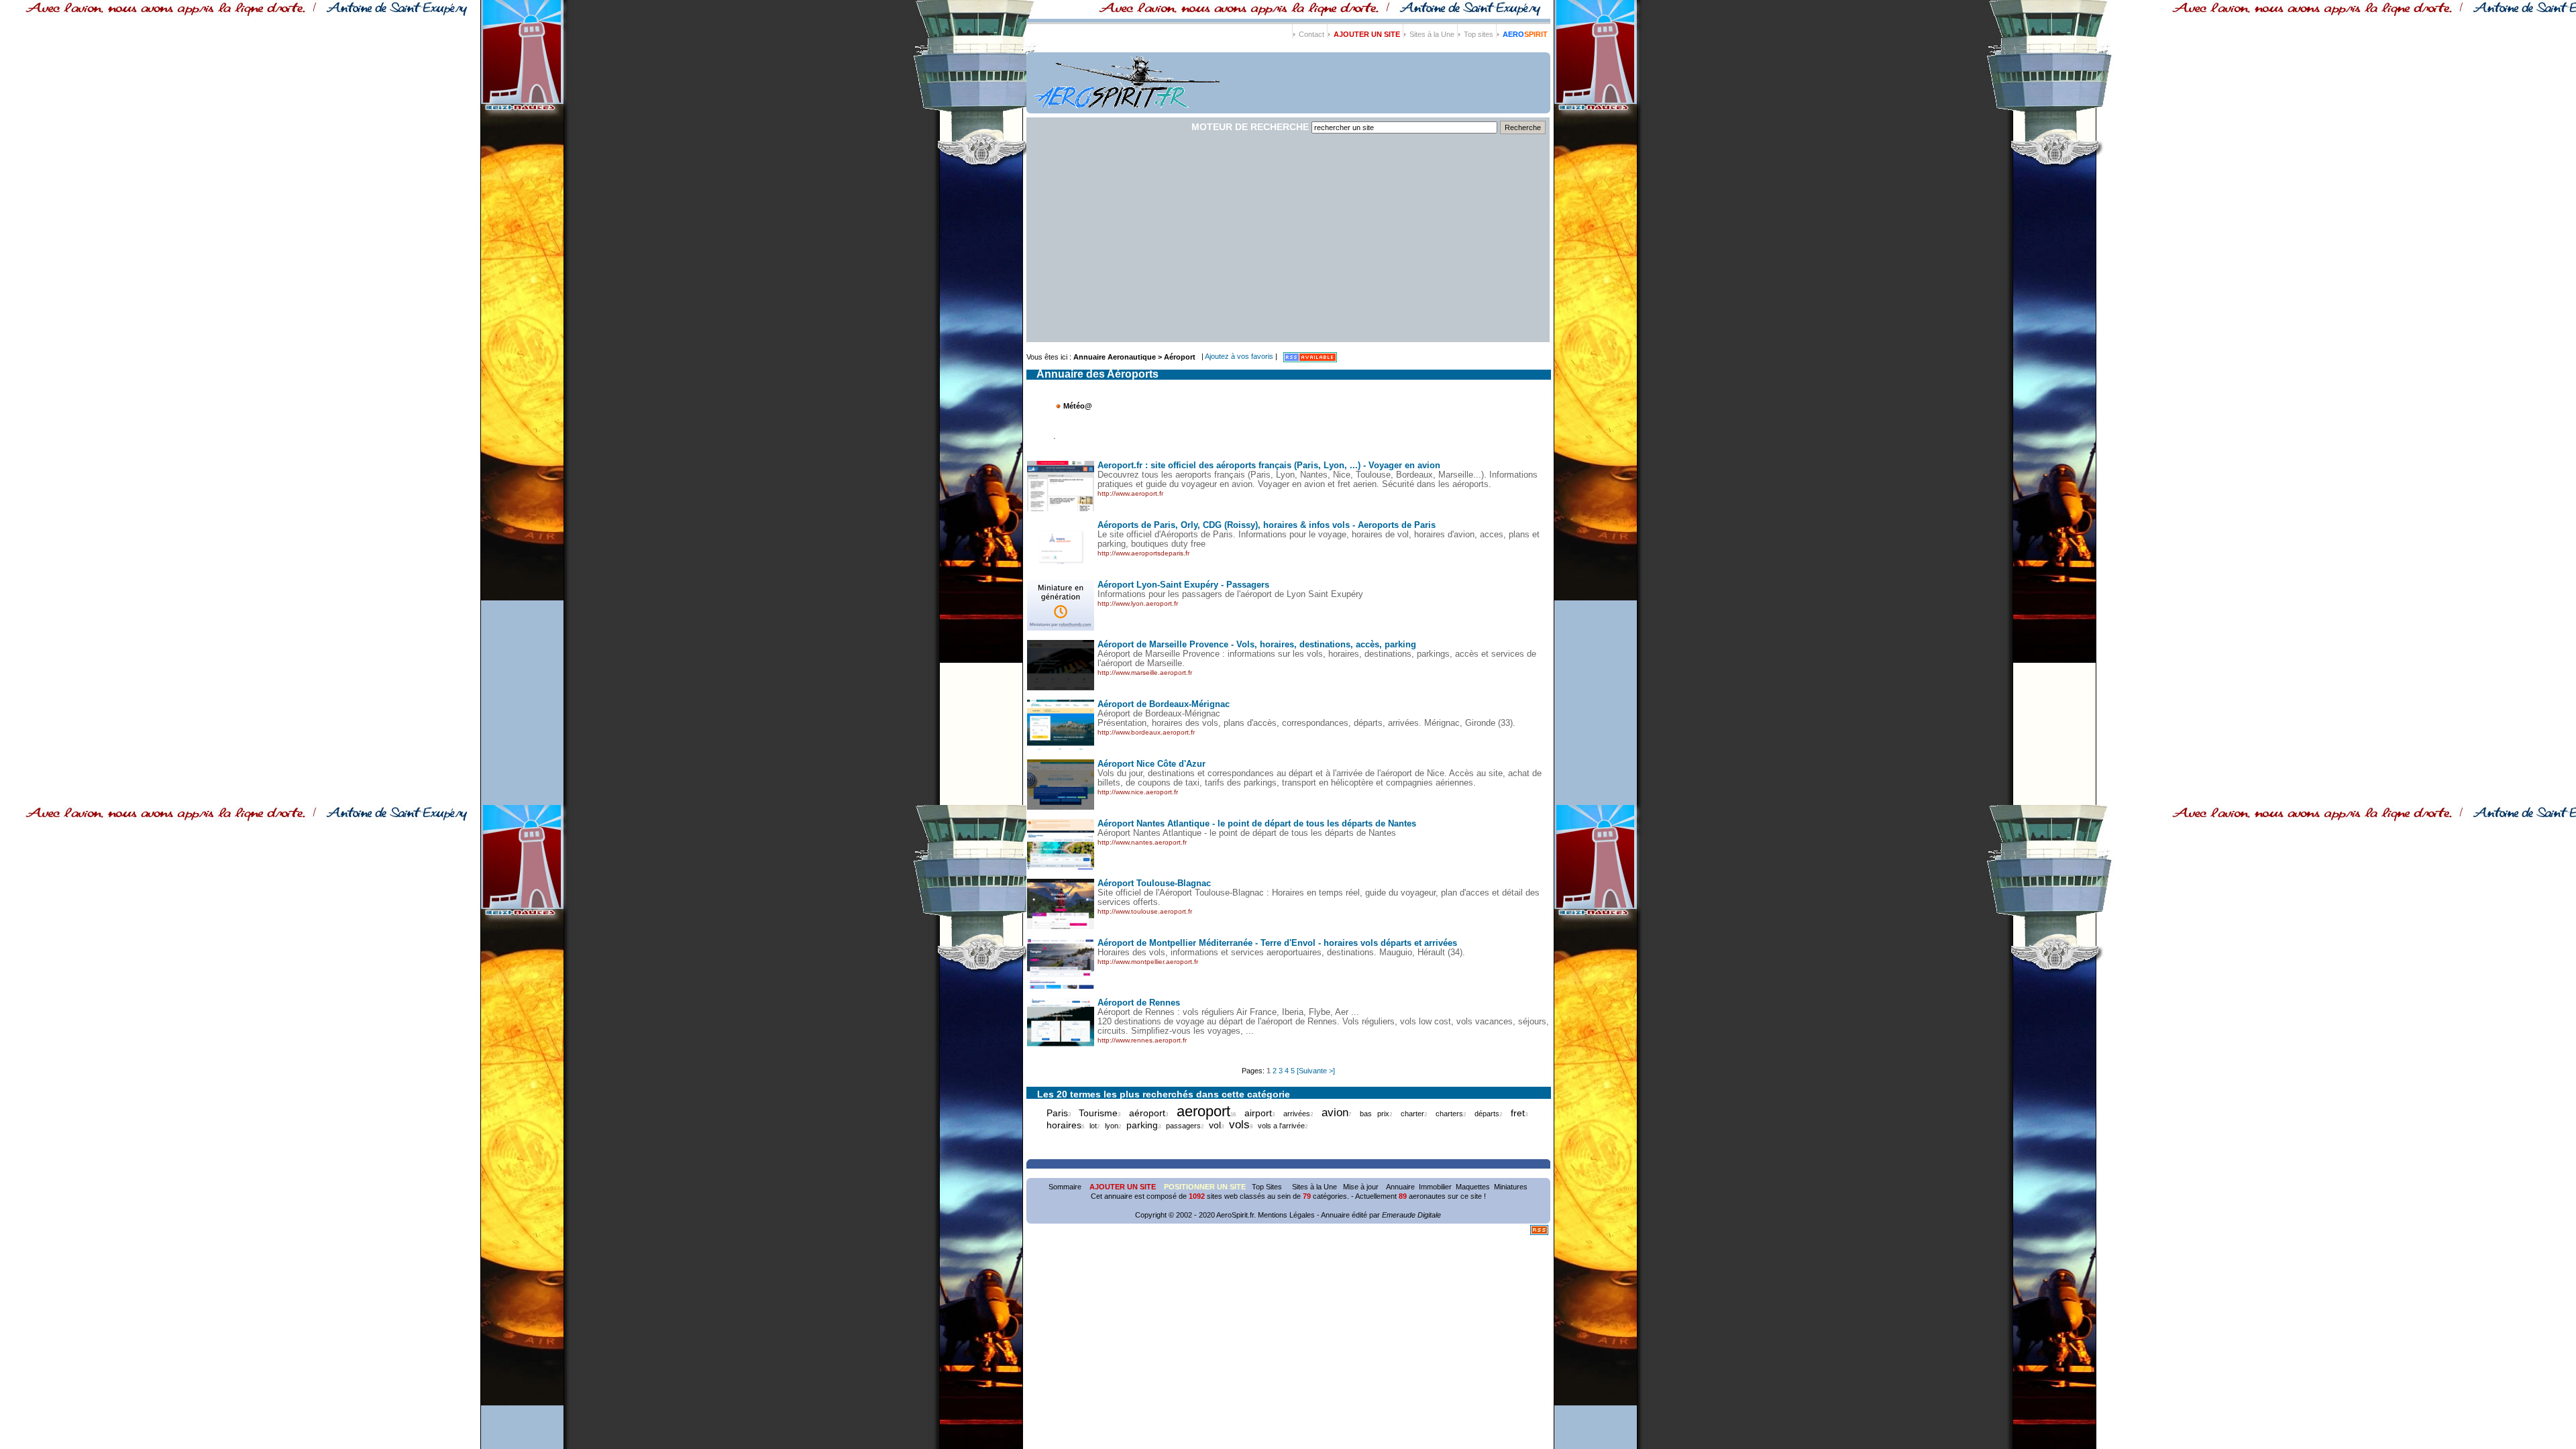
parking (1142, 1125)
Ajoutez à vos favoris (1240, 356)
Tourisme (1098, 1113)
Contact (1311, 34)
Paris (1057, 1113)
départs (1487, 1114)
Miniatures (1511, 1187)
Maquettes (1473, 1187)
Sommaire (1065, 1187)
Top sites (1479, 34)
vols (1239, 1124)
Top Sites (1268, 1187)
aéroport (1147, 1113)
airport (1258, 1113)
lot (1093, 1126)
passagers (1183, 1126)
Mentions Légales (1286, 1215)
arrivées (1297, 1114)
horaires (1064, 1125)
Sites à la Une (1432, 34)
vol (1215, 1125)
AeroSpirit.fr (1235, 1215)
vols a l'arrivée (1281, 1126)
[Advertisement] (1288, 241)
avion (1335, 1112)
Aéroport (1180, 357)
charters (1449, 1114)
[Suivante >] (1316, 1071)
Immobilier (1435, 1187)
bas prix (1375, 1114)
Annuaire (1400, 1187)
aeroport (1203, 1111)
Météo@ (1078, 406)
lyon (1112, 1126)
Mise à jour (1361, 1187)
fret (1518, 1113)
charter (1412, 1114)
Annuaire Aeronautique (1115, 357)
